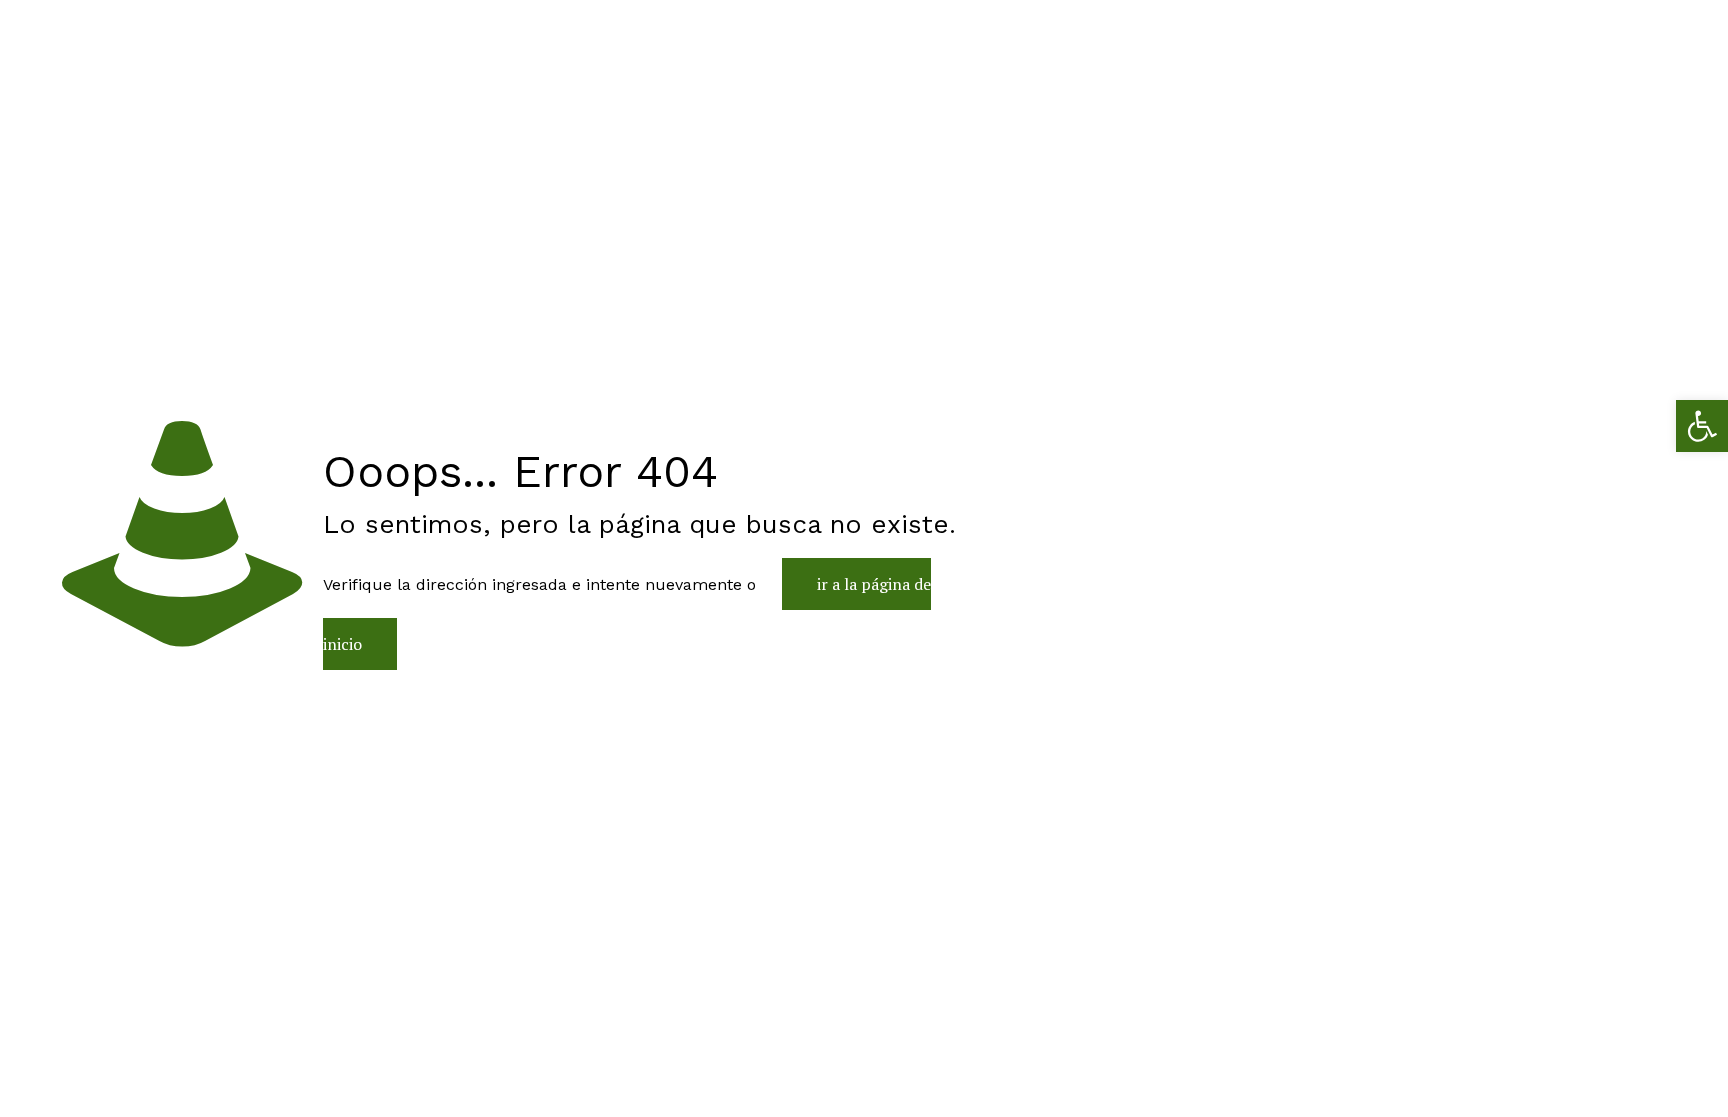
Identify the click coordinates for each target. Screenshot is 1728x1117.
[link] (1702, 426)
